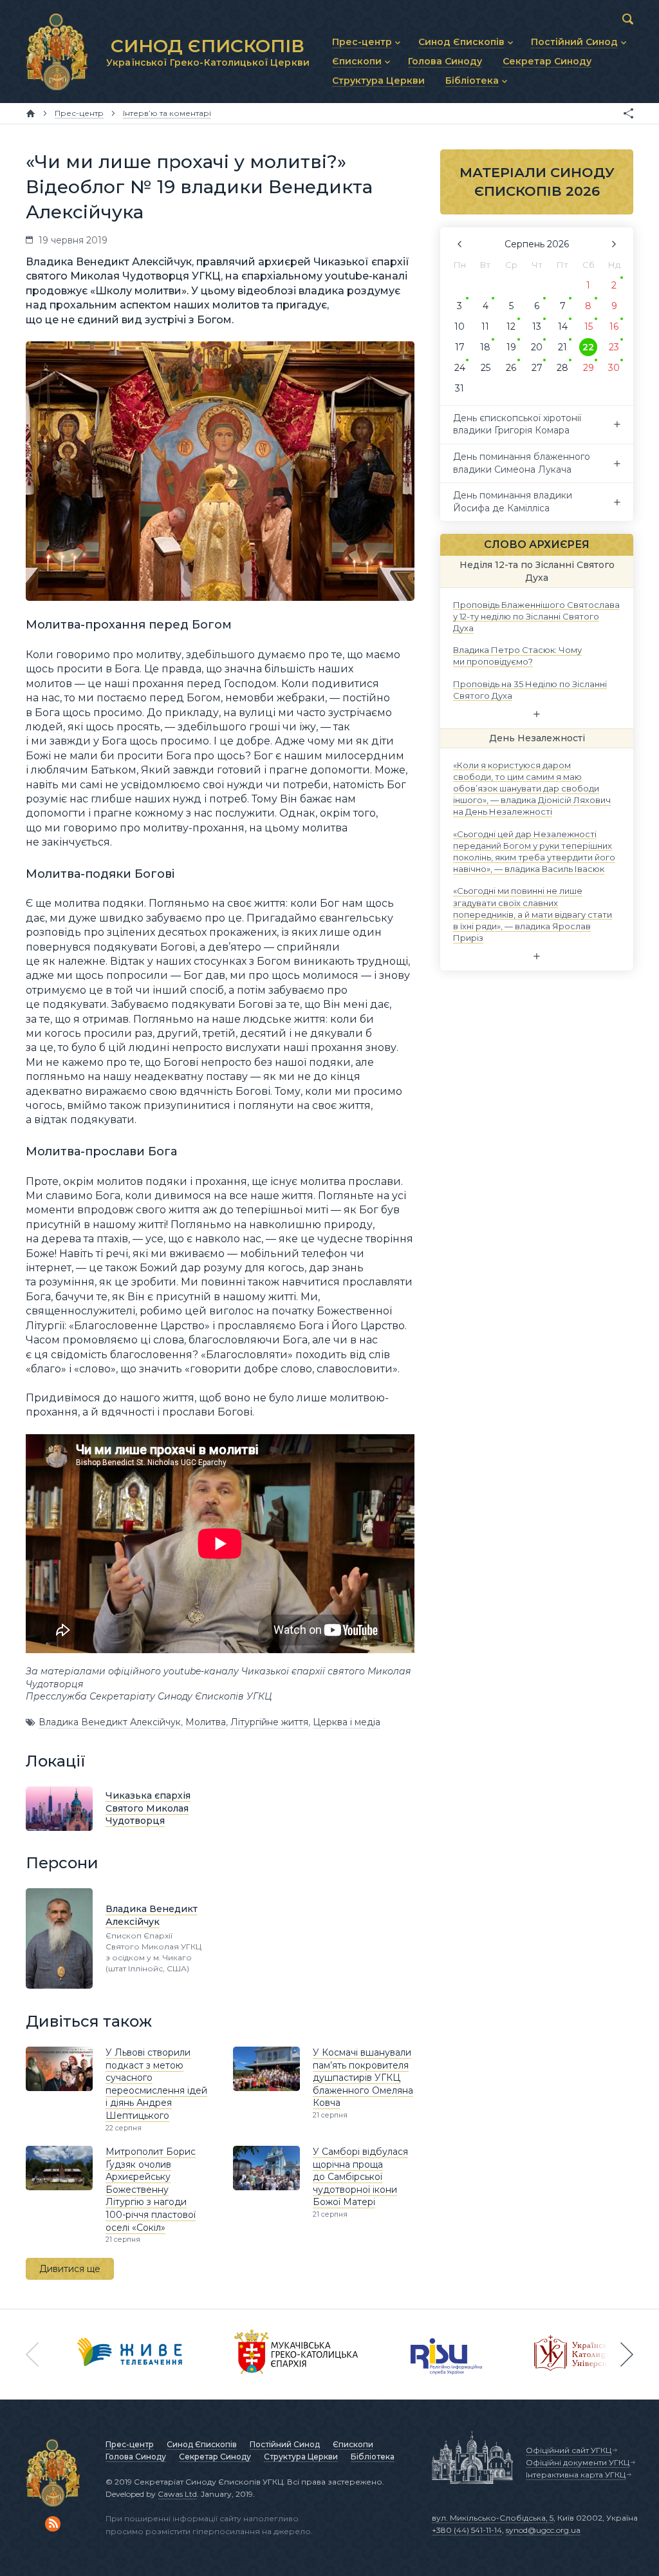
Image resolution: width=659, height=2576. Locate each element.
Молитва (206, 1722)
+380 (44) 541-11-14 (467, 2530)
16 (614, 327)
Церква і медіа (347, 1722)
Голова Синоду (136, 2457)
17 (460, 347)
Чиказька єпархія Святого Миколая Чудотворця (148, 1808)
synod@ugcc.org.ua (543, 2530)
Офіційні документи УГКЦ (578, 2462)
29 (589, 368)
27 (537, 368)
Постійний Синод (285, 2444)
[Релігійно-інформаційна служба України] (447, 2354)
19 (511, 347)
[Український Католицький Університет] (580, 2354)
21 (562, 347)
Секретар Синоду (215, 2457)
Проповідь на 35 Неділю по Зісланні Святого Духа (530, 689)
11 (485, 327)
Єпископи (353, 2444)
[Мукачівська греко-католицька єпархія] (297, 2354)
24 (460, 368)
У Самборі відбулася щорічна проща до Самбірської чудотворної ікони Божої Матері (360, 2177)
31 (459, 388)
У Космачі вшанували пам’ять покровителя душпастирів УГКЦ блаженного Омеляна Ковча (363, 2078)
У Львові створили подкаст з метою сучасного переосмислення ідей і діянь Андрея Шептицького (156, 2084)
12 (511, 327)
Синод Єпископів (202, 2444)
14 (563, 327)
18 (485, 347)
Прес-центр (130, 2444)
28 (562, 368)
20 (537, 347)
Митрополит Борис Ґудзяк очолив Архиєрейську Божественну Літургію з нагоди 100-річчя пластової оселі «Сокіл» (151, 2190)
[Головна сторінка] (31, 113)
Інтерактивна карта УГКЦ (576, 2475)
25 (486, 368)
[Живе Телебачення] (130, 2354)
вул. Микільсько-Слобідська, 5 (493, 2518)
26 (511, 368)
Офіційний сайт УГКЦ (569, 2450)
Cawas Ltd (177, 2494)
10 (459, 327)
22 (588, 347)
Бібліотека (373, 2457)
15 (589, 327)
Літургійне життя (269, 1722)
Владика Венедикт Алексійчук (110, 1722)
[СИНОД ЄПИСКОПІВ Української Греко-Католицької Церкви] (57, 52)
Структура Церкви (301, 2457)
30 (614, 368)
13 (537, 327)
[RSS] (53, 2524)
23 (614, 347)
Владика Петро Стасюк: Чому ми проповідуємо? (517, 656)
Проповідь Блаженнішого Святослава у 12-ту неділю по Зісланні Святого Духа (536, 616)
